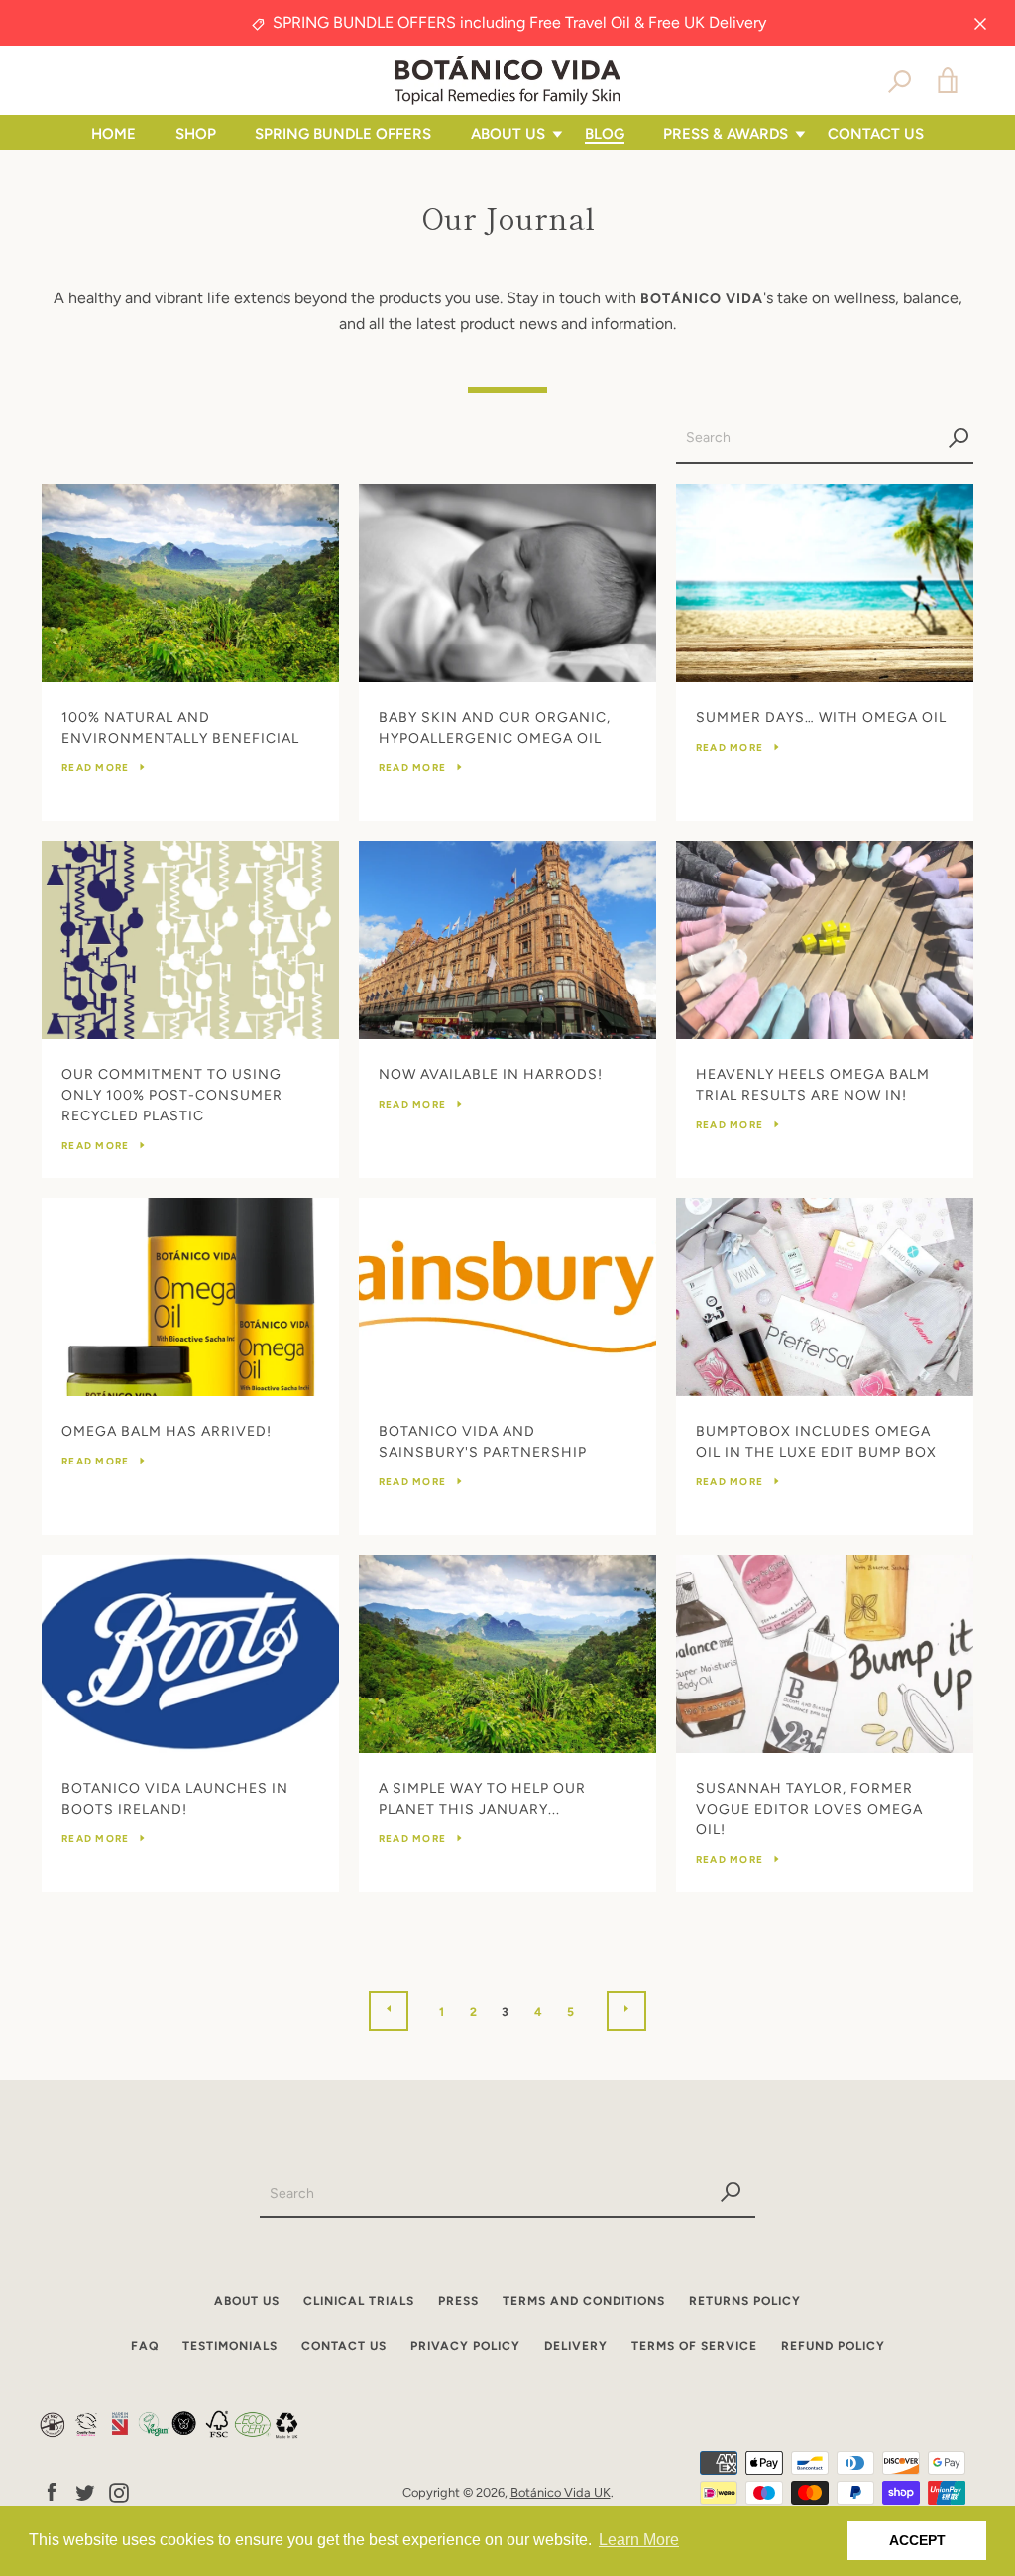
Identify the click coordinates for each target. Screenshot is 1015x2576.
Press (458, 2301)
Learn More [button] (639, 2540)
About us (508, 134)
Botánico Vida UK (561, 2492)
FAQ (145, 2346)
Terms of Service (694, 2346)
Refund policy (833, 2346)
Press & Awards (726, 134)
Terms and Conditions (584, 2301)
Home (113, 134)
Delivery (576, 2346)
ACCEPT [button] (917, 2540)
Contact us (344, 2346)
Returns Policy (745, 2301)
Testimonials (230, 2346)
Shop (196, 134)
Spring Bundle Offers (343, 134)
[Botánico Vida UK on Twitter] (85, 2491)
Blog (605, 134)
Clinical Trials (359, 2301)
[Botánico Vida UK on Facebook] (52, 2491)
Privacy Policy (465, 2346)
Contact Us (876, 134)
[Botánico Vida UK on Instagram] (119, 2491)
